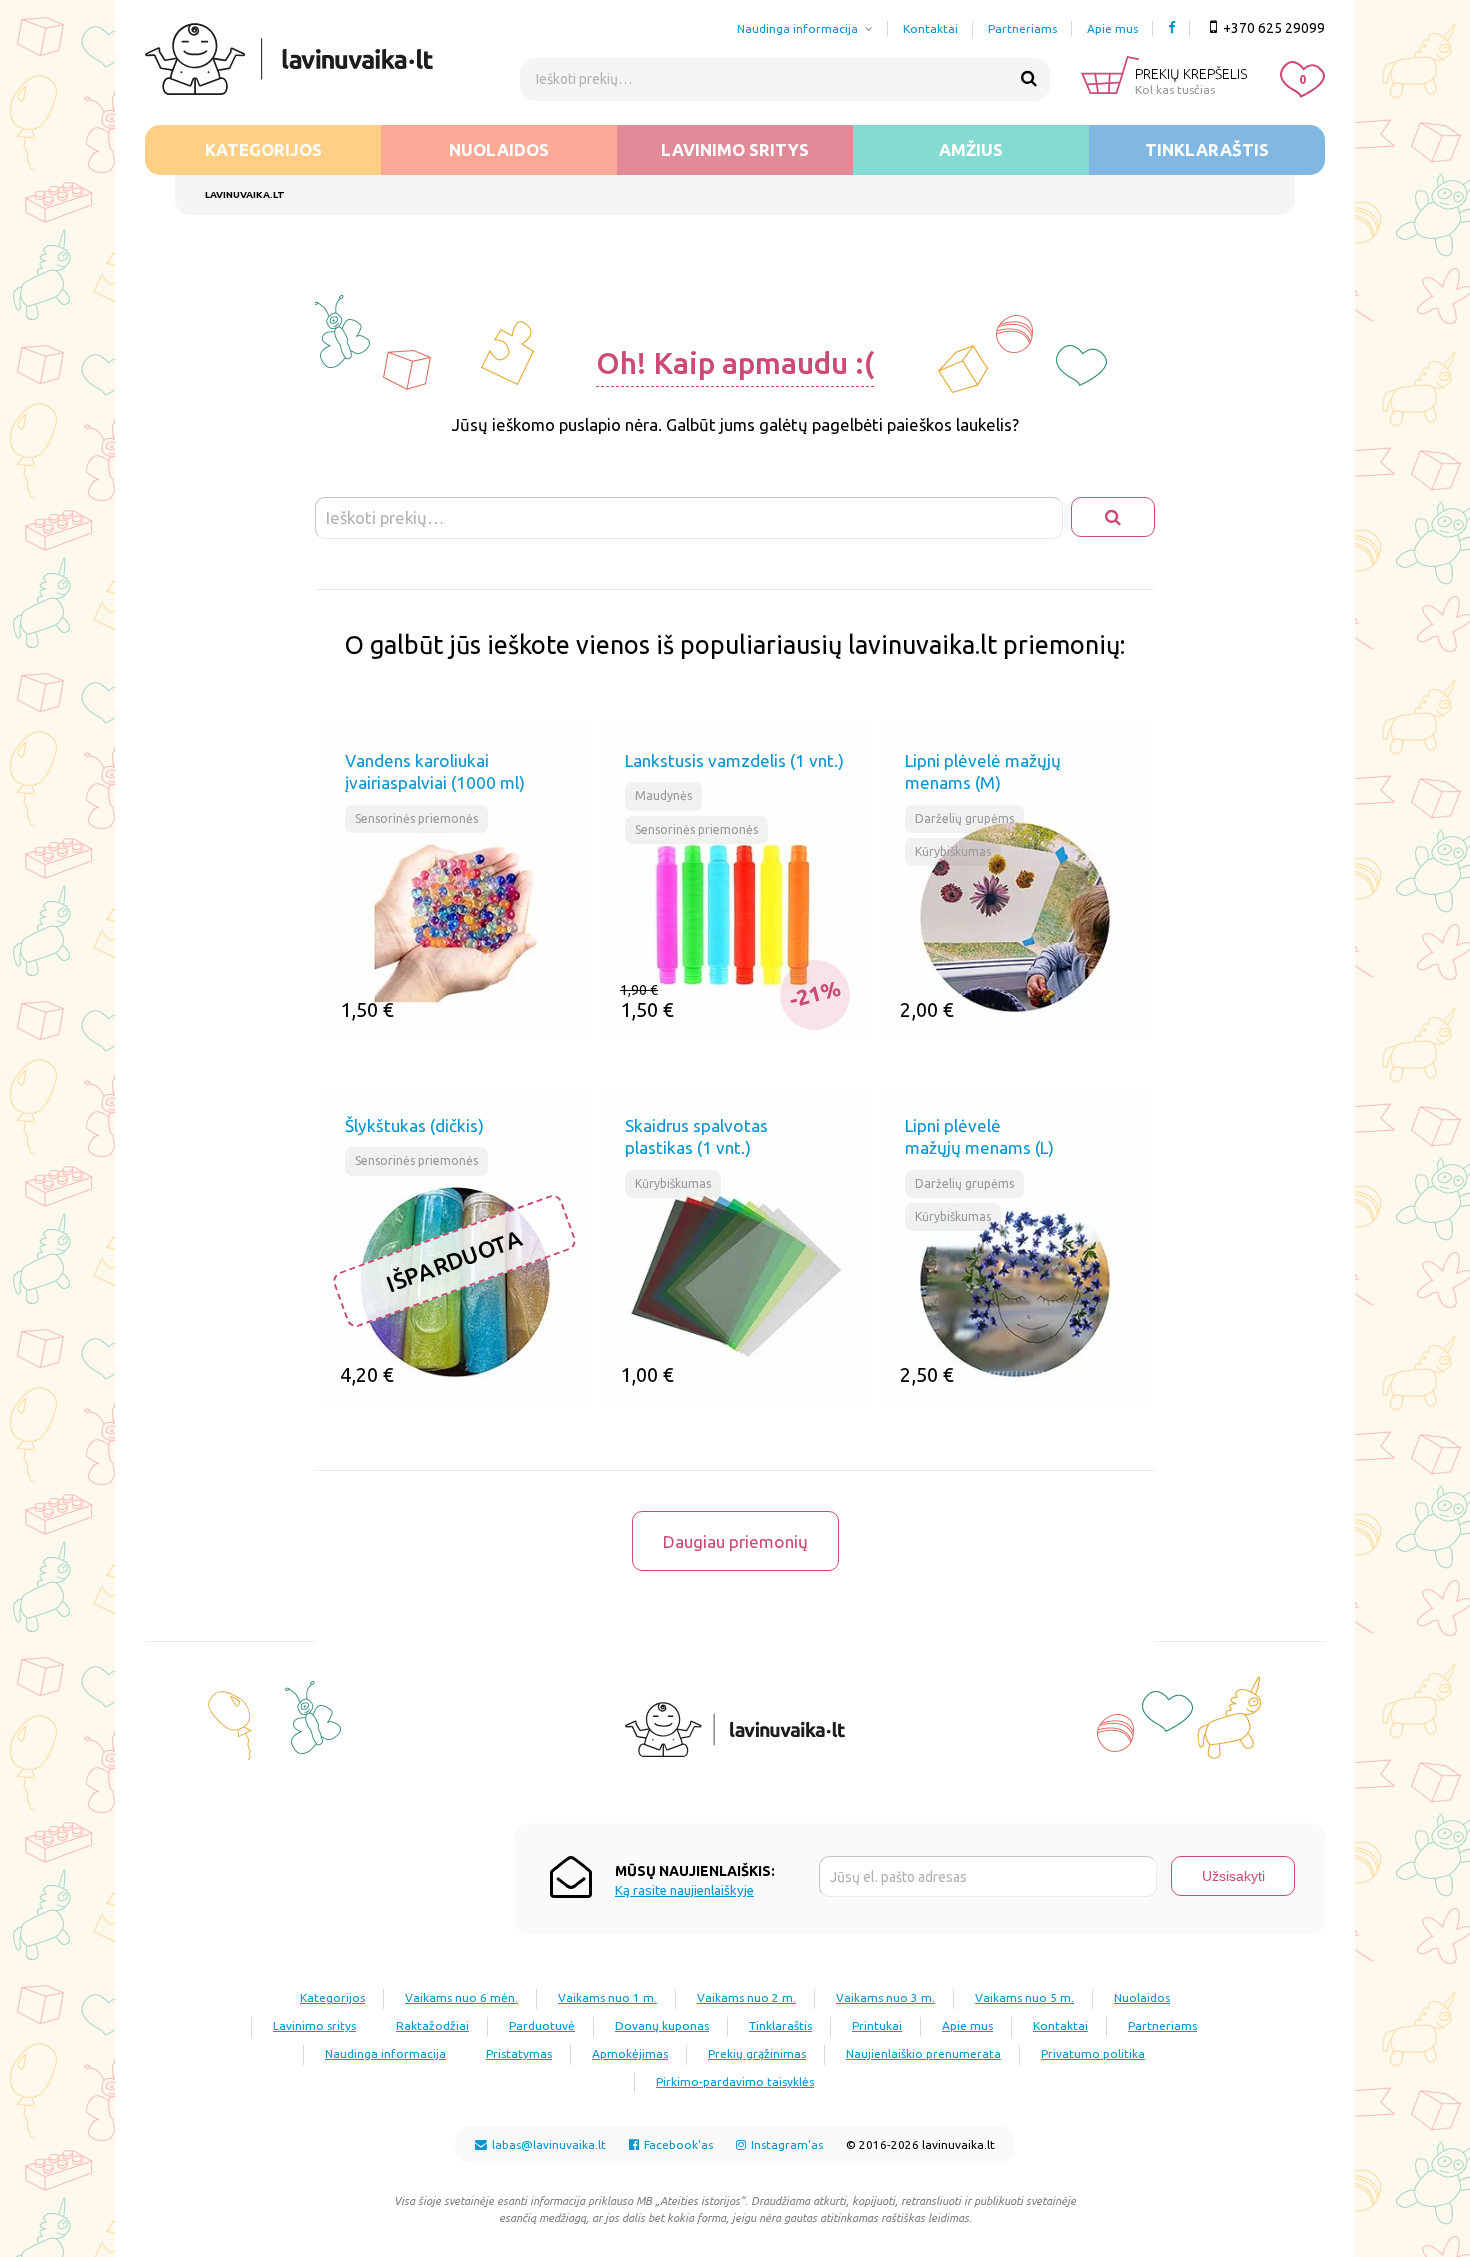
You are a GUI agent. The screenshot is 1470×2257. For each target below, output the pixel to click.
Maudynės (663, 795)
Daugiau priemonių (735, 1541)
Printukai (877, 2025)
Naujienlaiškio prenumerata (923, 2053)
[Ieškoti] (1029, 79)
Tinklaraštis (1207, 149)
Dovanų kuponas (662, 2025)
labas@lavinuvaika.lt (547, 2144)
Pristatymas (519, 2053)
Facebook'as (677, 2144)
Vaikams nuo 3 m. (885, 1997)
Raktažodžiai (432, 2025)
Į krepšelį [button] (524, 1024)
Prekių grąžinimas (757, 2053)
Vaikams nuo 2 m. (746, 1997)
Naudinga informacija (797, 28)
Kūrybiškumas (953, 851)
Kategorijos (263, 149)
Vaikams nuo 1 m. (607, 1997)
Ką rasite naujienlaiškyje (684, 1890)
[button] (385, 1025)
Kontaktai (930, 28)
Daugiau (525, 1389)
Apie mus (1112, 28)
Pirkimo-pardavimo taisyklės (735, 2081)
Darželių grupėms (964, 818)
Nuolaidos (499, 149)
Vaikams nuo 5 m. (1024, 1997)
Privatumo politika (1093, 2053)
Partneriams (1022, 28)
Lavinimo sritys (735, 149)
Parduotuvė (542, 2025)
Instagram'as (785, 2144)
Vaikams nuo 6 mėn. (461, 1997)
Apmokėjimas (630, 2053)
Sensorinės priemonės (416, 818)
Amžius (971, 149)
